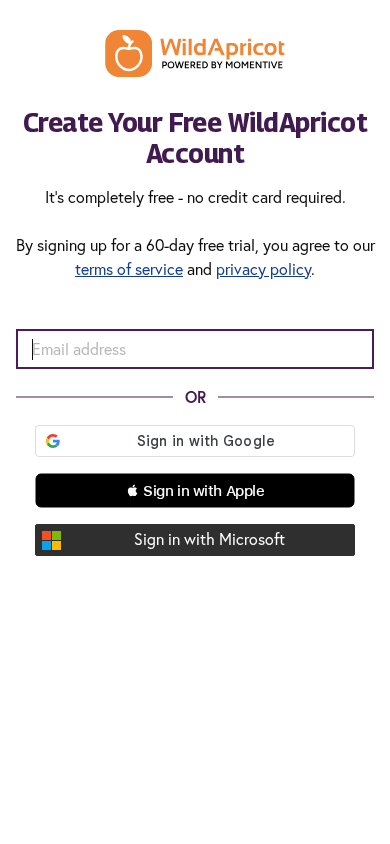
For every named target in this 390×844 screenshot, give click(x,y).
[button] (195, 490)
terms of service (129, 268)
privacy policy (263, 268)
